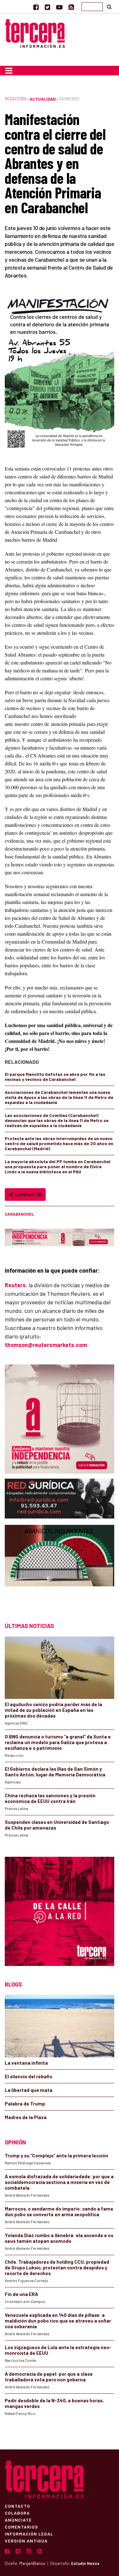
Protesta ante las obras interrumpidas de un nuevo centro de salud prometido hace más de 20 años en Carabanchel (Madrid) (59, 1143)
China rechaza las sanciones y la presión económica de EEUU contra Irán (50, 1798)
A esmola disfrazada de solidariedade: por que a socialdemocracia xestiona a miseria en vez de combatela (59, 2182)
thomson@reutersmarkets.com (46, 1345)
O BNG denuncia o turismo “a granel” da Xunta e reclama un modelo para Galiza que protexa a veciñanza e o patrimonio (58, 1742)
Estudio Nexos (85, 2563)
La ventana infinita (26, 2063)
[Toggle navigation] (9, 71)
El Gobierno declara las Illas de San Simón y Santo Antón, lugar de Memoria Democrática (55, 1772)
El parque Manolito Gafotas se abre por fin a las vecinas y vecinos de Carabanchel (55, 1077)
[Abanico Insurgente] (60, 1567)
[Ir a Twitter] (47, 7)
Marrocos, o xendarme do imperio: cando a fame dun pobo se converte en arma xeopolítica (59, 2211)
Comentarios (21, 2527)
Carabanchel (20, 1214)
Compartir (27, 1194)
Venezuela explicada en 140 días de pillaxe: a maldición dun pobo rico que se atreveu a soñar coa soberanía (58, 2321)
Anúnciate (18, 2520)
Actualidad (43, 99)
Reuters (15, 1285)
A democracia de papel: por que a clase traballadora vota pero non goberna (49, 2377)
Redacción (15, 99)
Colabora (17, 2513)
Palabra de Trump (25, 2104)
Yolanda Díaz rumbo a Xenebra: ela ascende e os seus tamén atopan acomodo (59, 2238)
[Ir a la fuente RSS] (71, 7)
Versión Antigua (26, 2541)
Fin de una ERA (21, 2294)
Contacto (17, 2506)
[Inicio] (35, 33)
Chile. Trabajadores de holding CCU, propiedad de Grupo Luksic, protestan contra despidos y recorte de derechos (57, 2267)
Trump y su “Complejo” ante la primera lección (56, 2155)
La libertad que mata (29, 2090)
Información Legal (29, 2534)
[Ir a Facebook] (36, 7)
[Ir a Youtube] (59, 7)
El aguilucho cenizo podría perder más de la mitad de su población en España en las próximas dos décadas (53, 1710)
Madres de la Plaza (26, 2117)
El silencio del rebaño (29, 2076)
